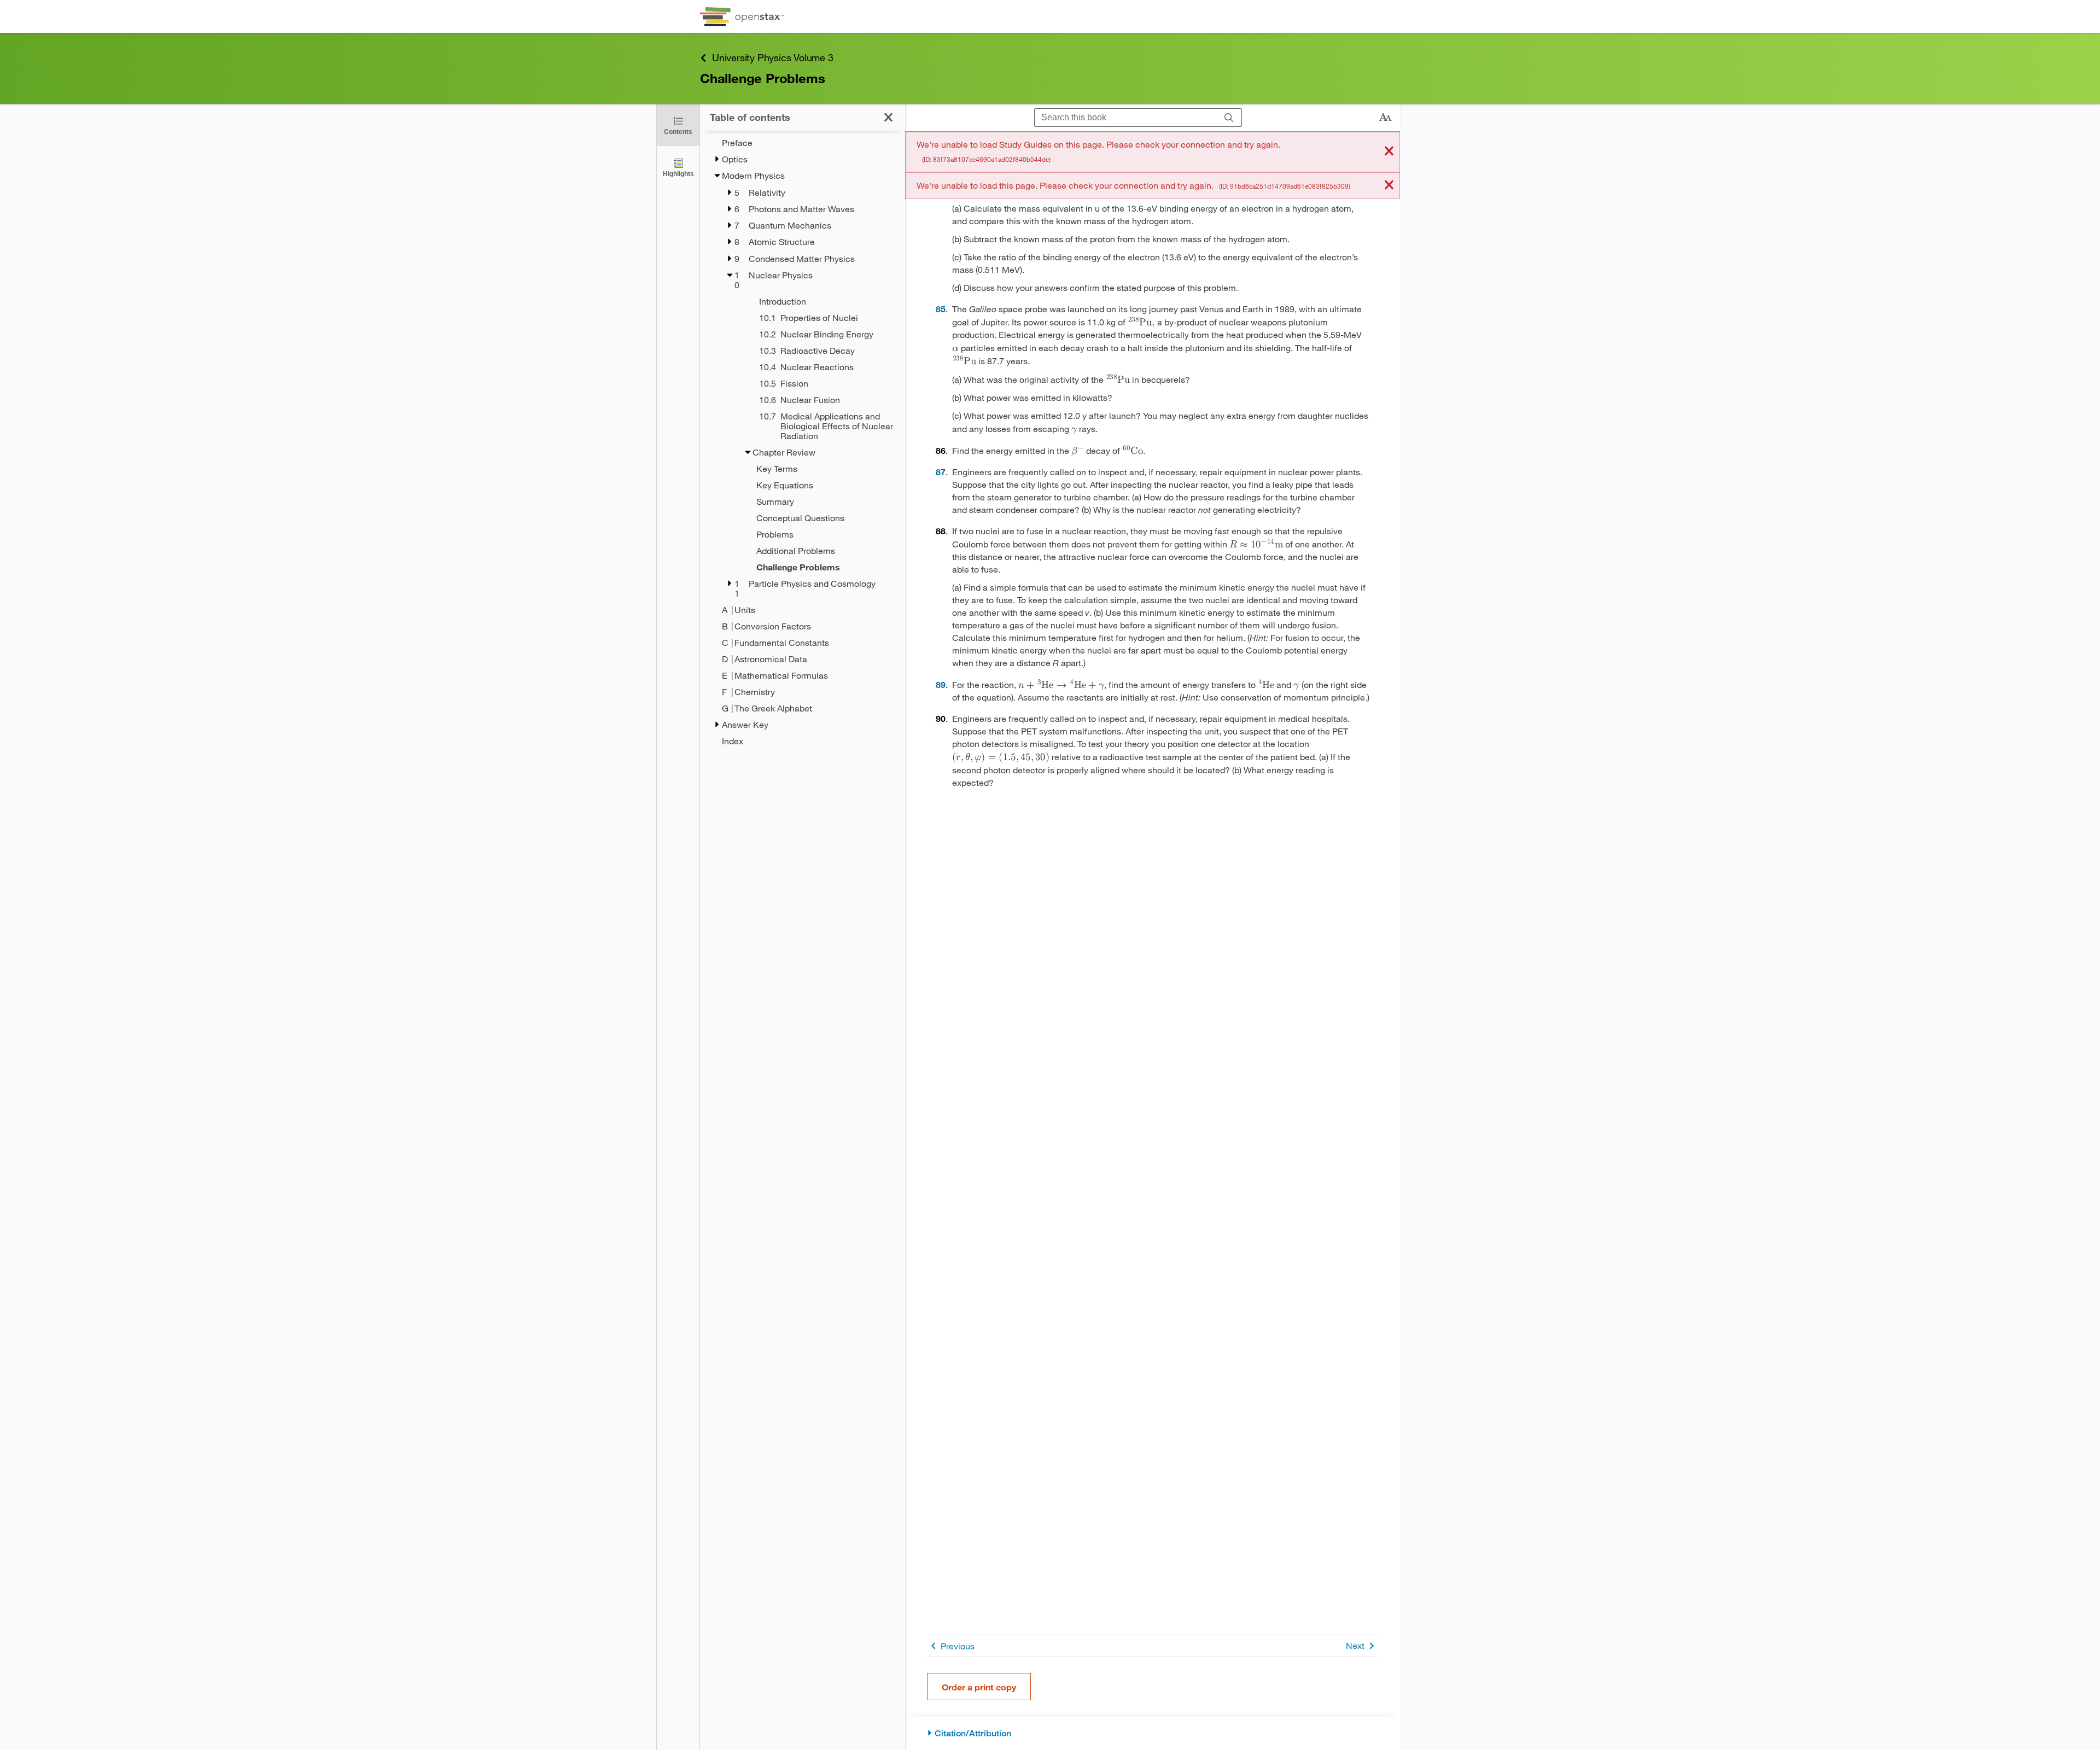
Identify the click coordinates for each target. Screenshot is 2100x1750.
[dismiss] (1389, 152)
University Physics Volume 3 (773, 57)
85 (941, 309)
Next (1355, 1645)
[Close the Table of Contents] (888, 117)
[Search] (1229, 118)
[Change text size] (1385, 118)
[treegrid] (803, 442)
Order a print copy (979, 1687)
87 (941, 472)
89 (941, 684)
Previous (958, 1646)
